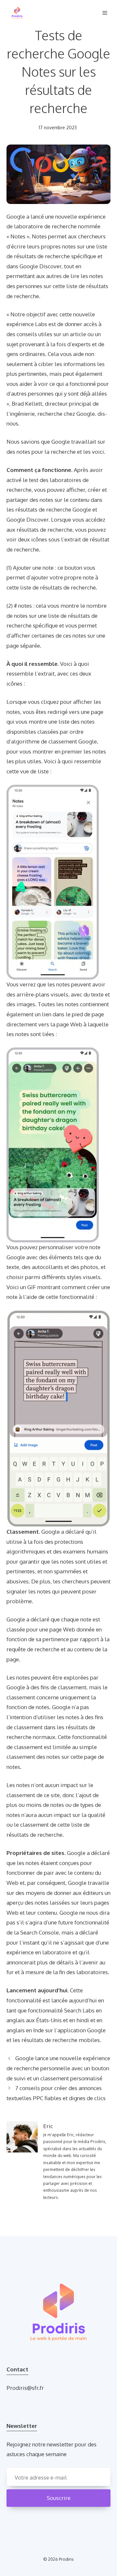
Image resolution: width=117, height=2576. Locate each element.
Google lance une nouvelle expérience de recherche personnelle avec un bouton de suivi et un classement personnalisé (58, 2068)
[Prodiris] (17, 13)
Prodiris (66, 2559)
